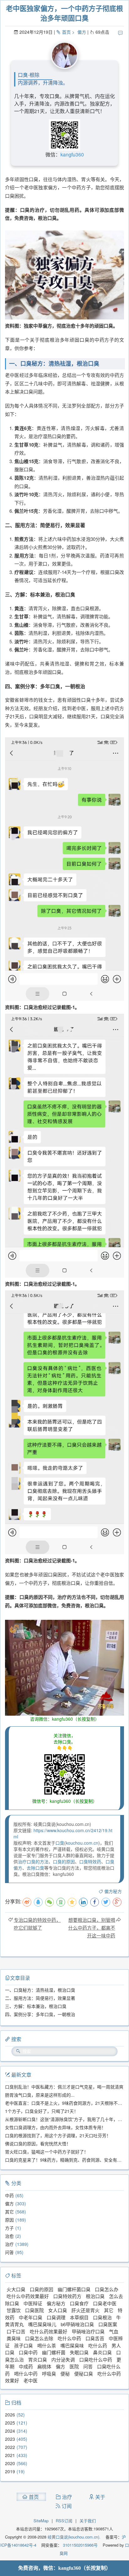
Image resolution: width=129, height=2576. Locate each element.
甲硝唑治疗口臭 (88, 2331)
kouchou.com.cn (82, 1843)
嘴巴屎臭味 (72, 2345)
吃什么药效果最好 (49, 2331)
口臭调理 (56, 2317)
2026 (10, 2415)
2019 (10, 2471)
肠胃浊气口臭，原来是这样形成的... (40, 2095)
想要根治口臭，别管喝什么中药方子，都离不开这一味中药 (92, 1928)
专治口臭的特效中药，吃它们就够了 (37, 1924)
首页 (66, 32)
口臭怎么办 (107, 2289)
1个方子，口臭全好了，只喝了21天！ (42, 2111)
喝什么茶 (47, 2345)
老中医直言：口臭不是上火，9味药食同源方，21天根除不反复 (66, 2103)
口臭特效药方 (67, 2296)
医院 (74, 2366)
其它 (9, 2212)
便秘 (65, 2373)
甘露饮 (14, 2310)
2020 (10, 2463)
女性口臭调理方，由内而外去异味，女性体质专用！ (55, 2127)
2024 (10, 2431)
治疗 (9, 2244)
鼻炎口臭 (102, 2352)
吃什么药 (98, 2345)
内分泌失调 (63, 2359)
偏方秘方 (113, 1891)
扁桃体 (44, 2366)
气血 (114, 2331)
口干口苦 (16, 2331)
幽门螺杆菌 (54, 2352)
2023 (10, 2439)
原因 (9, 2220)
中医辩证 (33, 2303)
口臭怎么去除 (39, 2338)
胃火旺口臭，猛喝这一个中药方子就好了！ (47, 2152)
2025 (10, 2423)
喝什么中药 (26, 2373)
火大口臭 (16, 2289)
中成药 (26, 2366)
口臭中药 (28, 2352)
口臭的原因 (64, 1862)
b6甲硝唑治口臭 (77, 2324)
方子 (9, 2228)
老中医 (31, 2380)
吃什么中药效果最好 (28, 2296)
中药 (9, 2195)
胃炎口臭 (38, 2359)
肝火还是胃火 (85, 2310)
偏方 (82, 32)
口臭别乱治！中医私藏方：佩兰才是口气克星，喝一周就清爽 (64, 2087)
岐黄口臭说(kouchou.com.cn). (74, 2537)
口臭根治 (102, 2317)
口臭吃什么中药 (96, 2359)
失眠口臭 (79, 2352)
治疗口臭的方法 (33, 1862)
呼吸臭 (49, 2373)
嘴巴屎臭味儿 (42, 2324)
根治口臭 (95, 2296)
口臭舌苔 (95, 2338)
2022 (10, 2447)
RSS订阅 (64, 2521)
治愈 (9, 2236)
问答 (9, 2252)
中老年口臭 (31, 2317)
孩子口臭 (23, 2345)
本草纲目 (79, 2317)
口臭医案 (108, 2324)
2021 (10, 2455)
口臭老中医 (105, 2303)
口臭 (60, 1843)
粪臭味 (14, 2338)
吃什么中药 (69, 2338)
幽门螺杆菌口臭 (74, 2289)
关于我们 (88, 2521)
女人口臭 (58, 2310)
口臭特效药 (90, 1862)
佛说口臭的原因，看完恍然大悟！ (38, 2143)
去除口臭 (35, 1868)
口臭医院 (34, 2310)
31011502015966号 (80, 2545)
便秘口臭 (84, 2373)
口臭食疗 (79, 2303)
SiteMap (41, 2521)
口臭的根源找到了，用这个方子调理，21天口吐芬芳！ (58, 2135)
